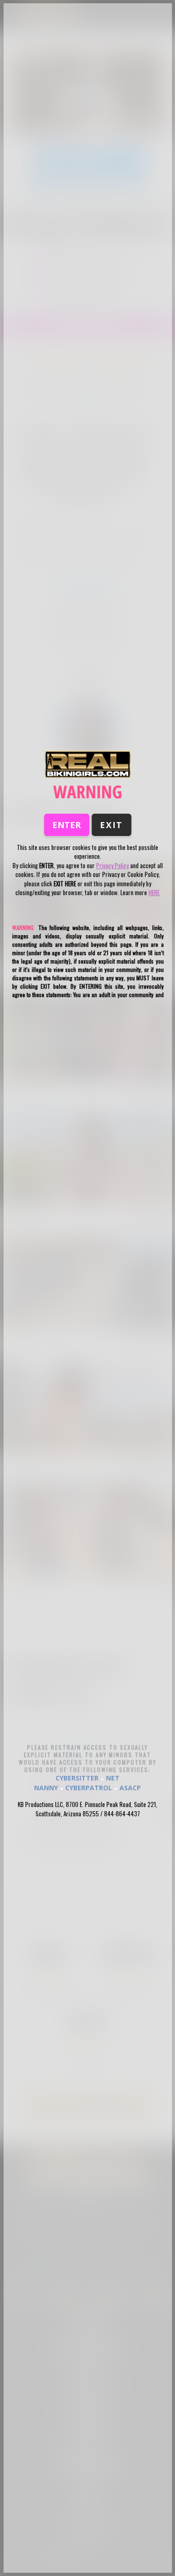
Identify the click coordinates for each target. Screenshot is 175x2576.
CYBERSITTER (77, 1778)
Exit (111, 825)
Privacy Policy (112, 865)
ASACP (130, 1788)
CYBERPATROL (89, 1788)
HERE (154, 892)
